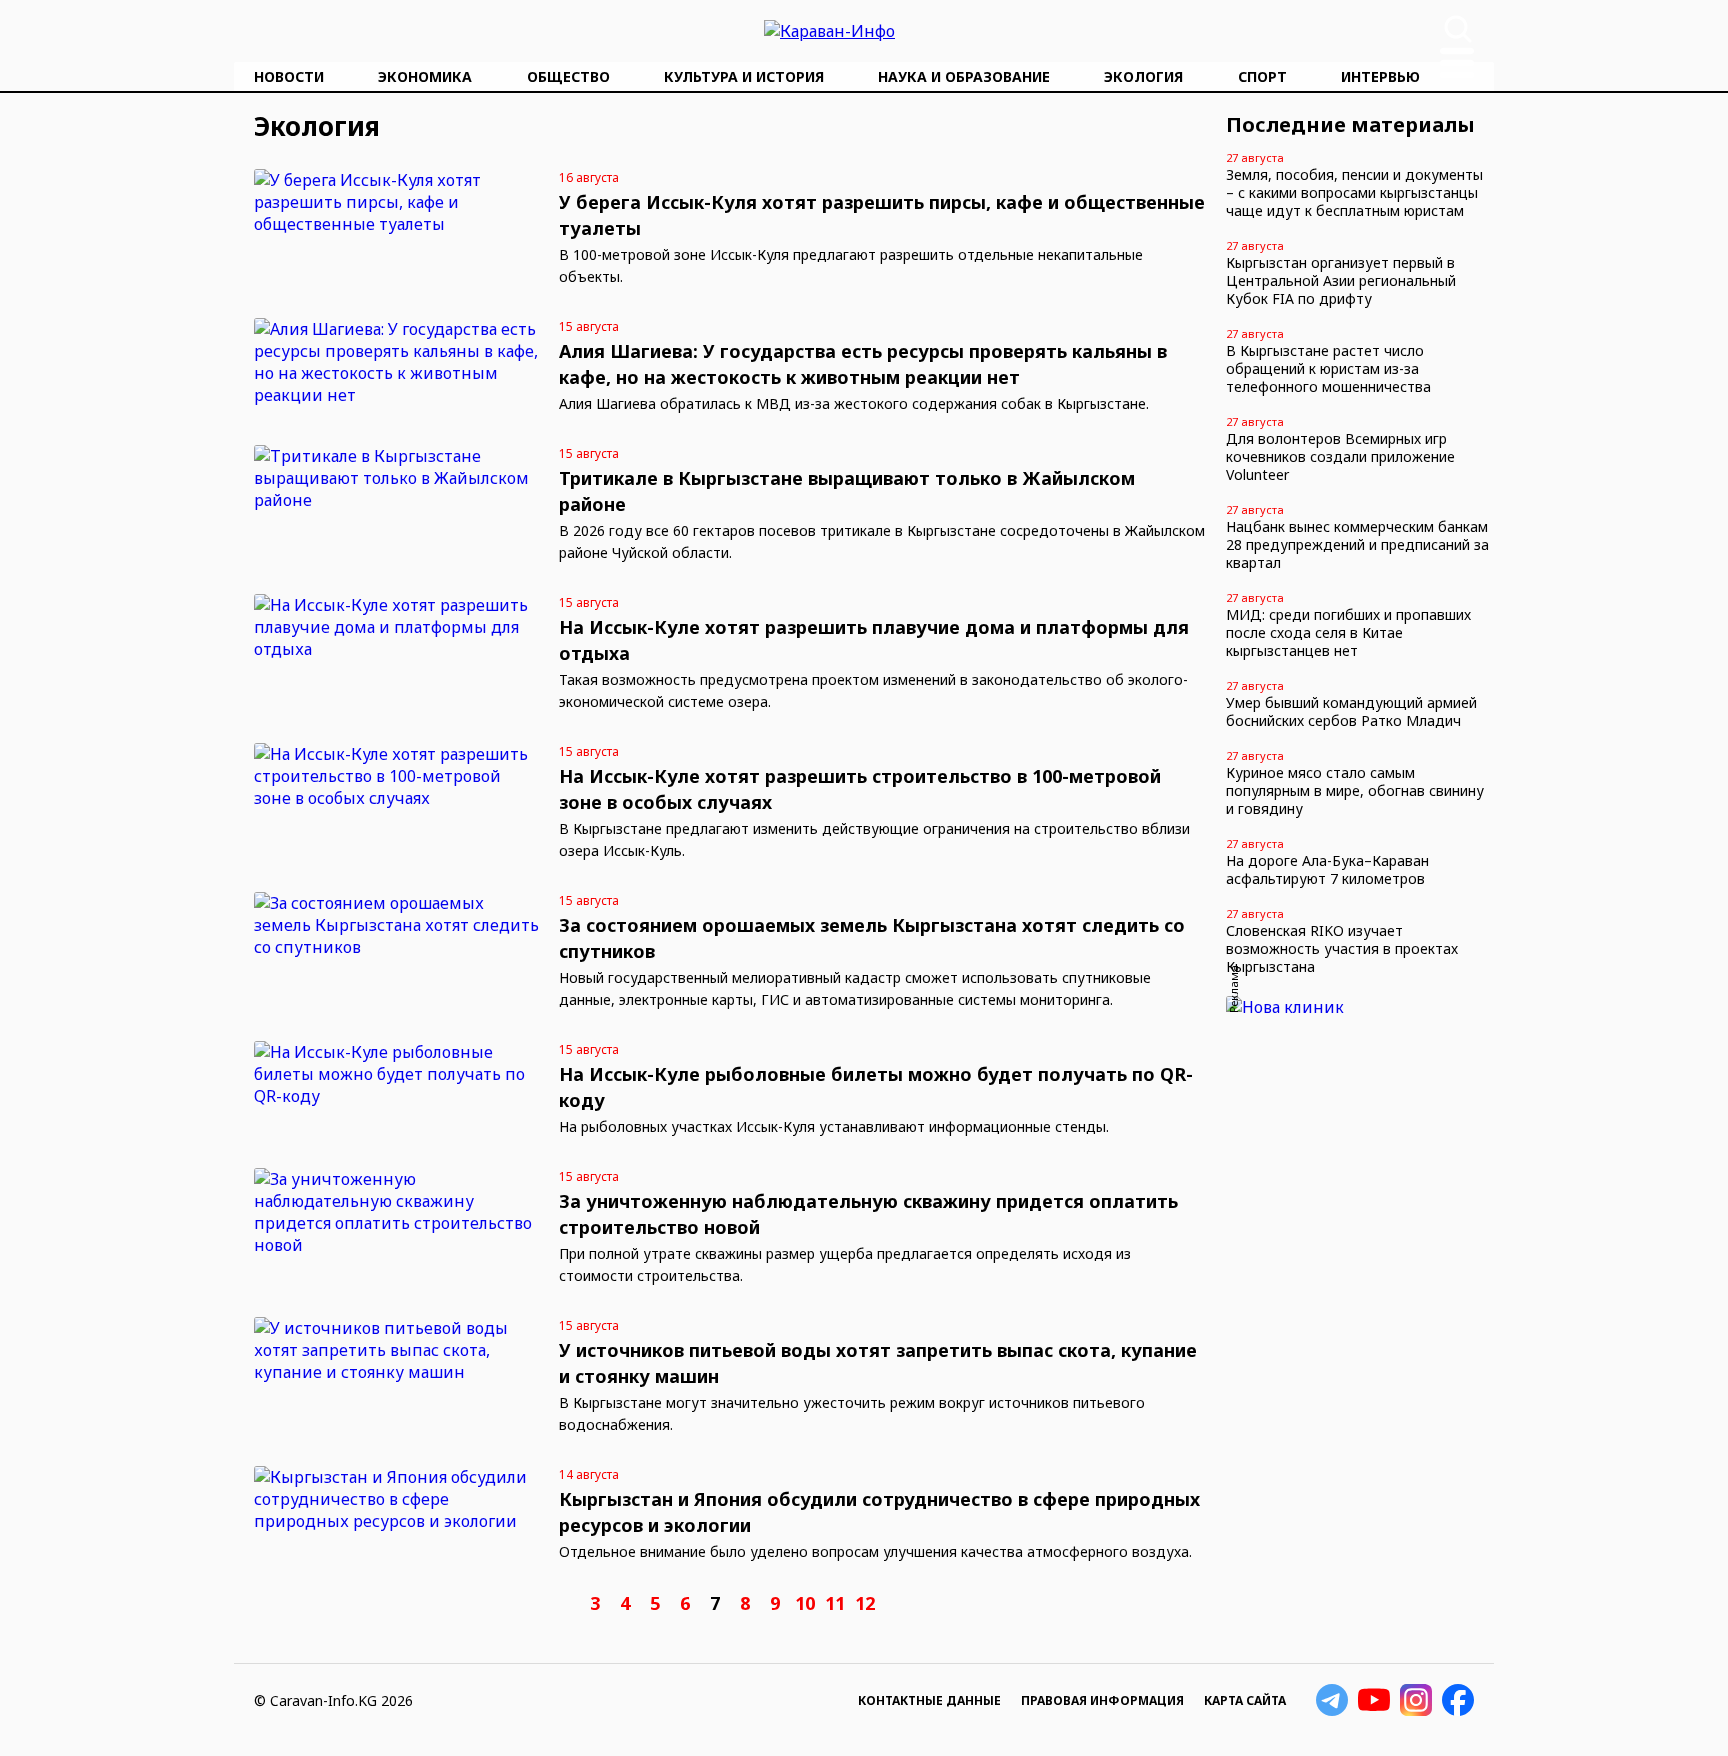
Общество (568, 76)
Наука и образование (964, 76)
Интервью (1380, 76)
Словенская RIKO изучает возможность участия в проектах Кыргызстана (1342, 948)
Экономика (425, 76)
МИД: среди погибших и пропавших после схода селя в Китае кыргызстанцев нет (1348, 632)
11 (835, 1603)
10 (805, 1603)
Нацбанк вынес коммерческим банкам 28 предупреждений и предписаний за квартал (1357, 544)
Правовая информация (1102, 1700)
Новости (289, 76)
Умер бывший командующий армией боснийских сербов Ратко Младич (1351, 711)
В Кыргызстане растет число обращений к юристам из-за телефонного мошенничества (1328, 368)
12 (865, 1603)
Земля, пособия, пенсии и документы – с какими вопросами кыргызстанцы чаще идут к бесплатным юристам (1354, 192)
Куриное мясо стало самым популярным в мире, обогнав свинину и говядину (1355, 790)
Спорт (1262, 76)
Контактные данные (929, 1700)
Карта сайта (1245, 1700)
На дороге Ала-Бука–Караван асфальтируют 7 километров (1327, 869)
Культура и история (744, 76)
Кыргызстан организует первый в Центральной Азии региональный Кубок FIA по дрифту (1341, 280)
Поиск (1458, 29)
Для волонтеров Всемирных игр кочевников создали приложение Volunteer (1340, 456)
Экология (1143, 76)
